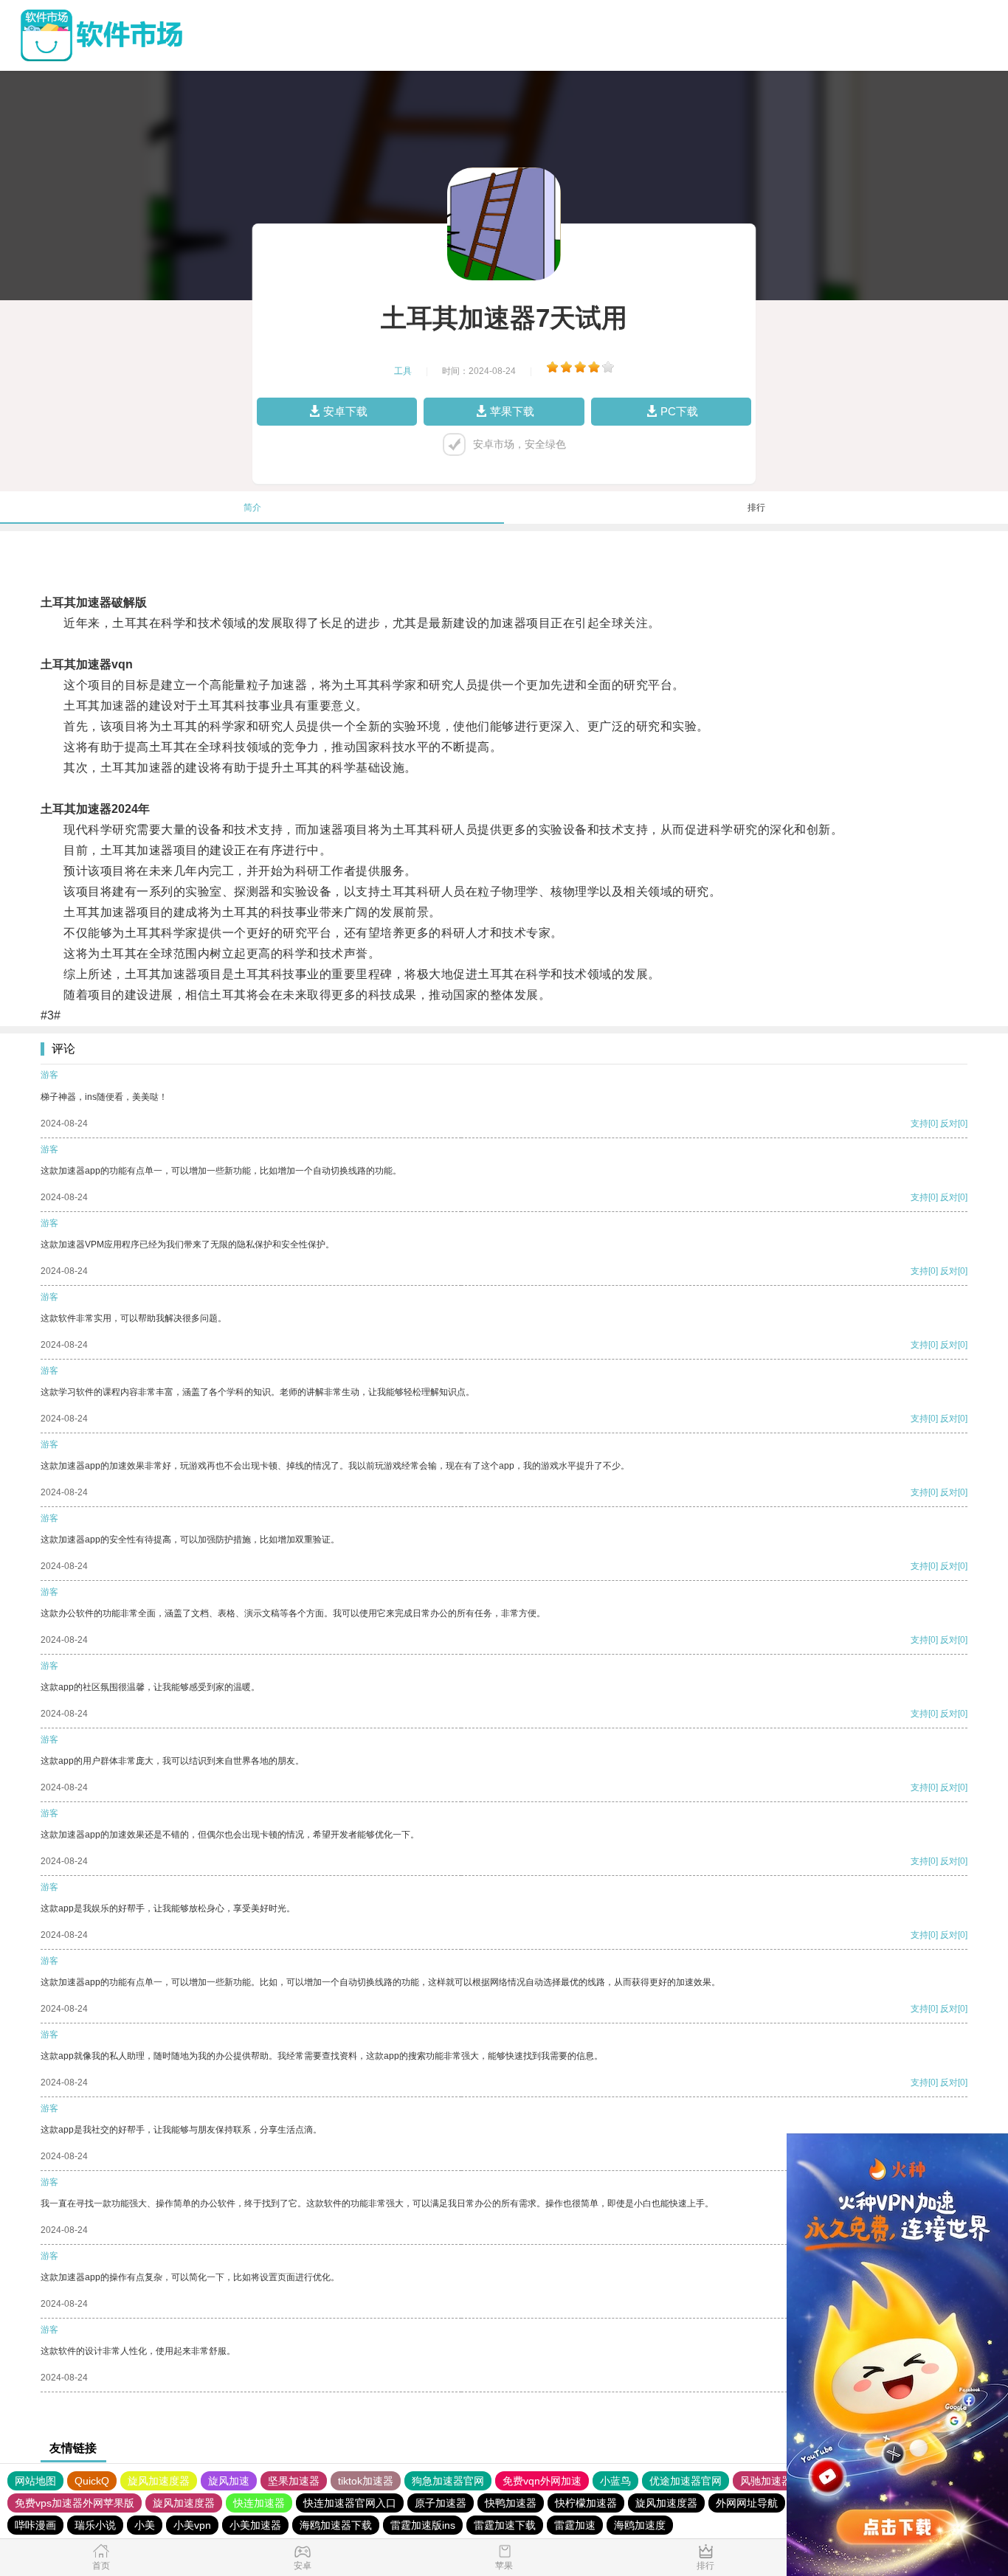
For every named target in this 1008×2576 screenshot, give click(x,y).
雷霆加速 (575, 2525)
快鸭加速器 (511, 2503)
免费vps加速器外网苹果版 (75, 2503)
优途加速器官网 (686, 2481)
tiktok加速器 (366, 2481)
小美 (145, 2525)
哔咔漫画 (35, 2525)
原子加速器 (441, 2503)
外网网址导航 (747, 2503)
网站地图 (35, 2481)
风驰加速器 (766, 2481)
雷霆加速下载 (505, 2525)
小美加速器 (255, 2525)
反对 (949, 1123)
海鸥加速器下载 (336, 2525)
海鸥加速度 (640, 2525)
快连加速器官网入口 (350, 2503)
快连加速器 (259, 2503)
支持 (919, 1123)
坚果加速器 (294, 2481)
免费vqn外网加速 (542, 2481)
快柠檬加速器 (586, 2503)
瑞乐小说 (95, 2525)
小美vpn (192, 2525)
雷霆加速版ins (423, 2525)
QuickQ (92, 2481)
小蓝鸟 (615, 2481)
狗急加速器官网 (448, 2481)
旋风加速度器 (159, 2481)
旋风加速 (229, 2481)
